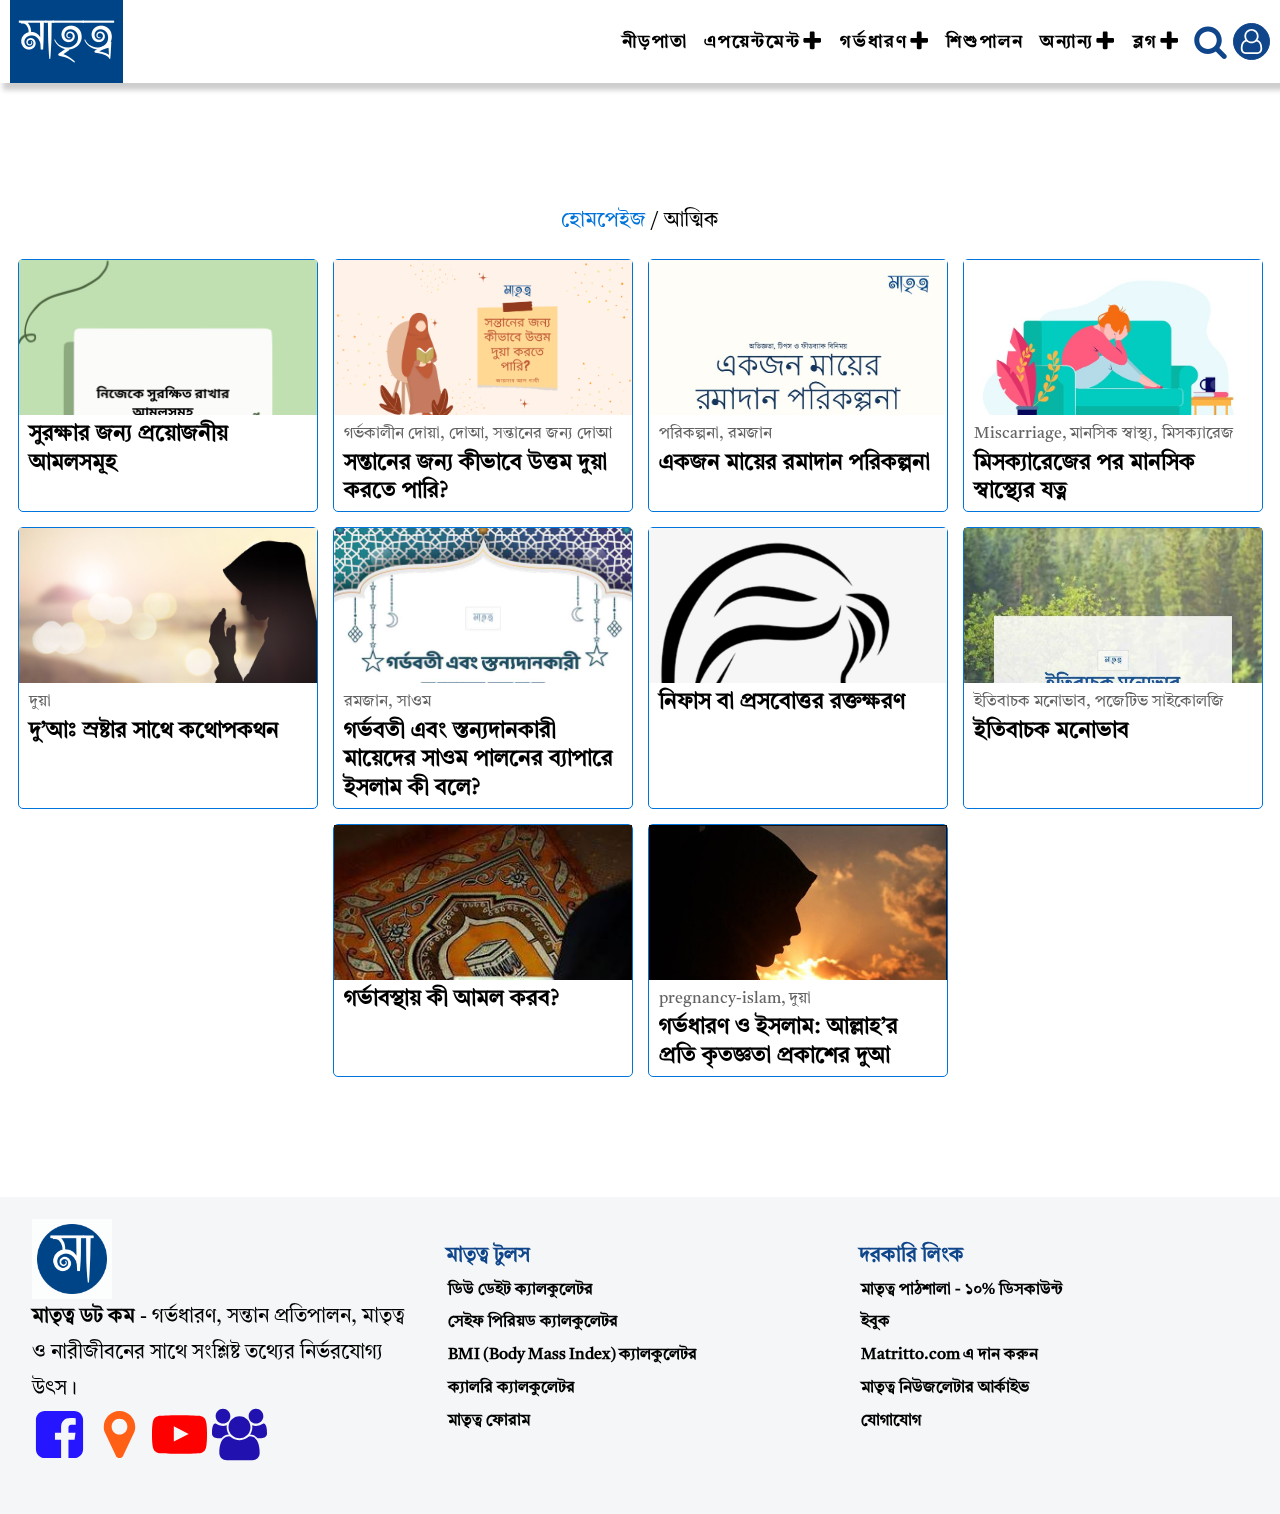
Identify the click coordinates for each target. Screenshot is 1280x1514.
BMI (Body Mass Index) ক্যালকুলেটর (572, 1355)
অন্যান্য (1067, 42)
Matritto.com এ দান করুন (949, 1355)
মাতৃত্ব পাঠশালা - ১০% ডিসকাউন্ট (962, 1290)
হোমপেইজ (603, 221)
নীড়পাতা (655, 42)
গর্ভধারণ (874, 42)
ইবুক (875, 1322)
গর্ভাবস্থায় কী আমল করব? (451, 999)
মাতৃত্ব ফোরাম (489, 1421)
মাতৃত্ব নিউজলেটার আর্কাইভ (945, 1388)
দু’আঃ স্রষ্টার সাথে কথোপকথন (154, 731)
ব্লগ (1145, 42)
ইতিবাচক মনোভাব (1051, 731)
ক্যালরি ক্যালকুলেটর (511, 1388)
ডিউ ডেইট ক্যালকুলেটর (520, 1290)
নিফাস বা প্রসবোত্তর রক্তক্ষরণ (782, 702)
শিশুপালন (985, 42)
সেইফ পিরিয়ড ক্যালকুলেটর (533, 1322)
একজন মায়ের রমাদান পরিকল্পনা (794, 463)
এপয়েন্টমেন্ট (752, 42)
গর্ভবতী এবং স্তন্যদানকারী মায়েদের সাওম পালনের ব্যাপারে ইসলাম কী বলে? (478, 759)
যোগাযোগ (891, 1421)
